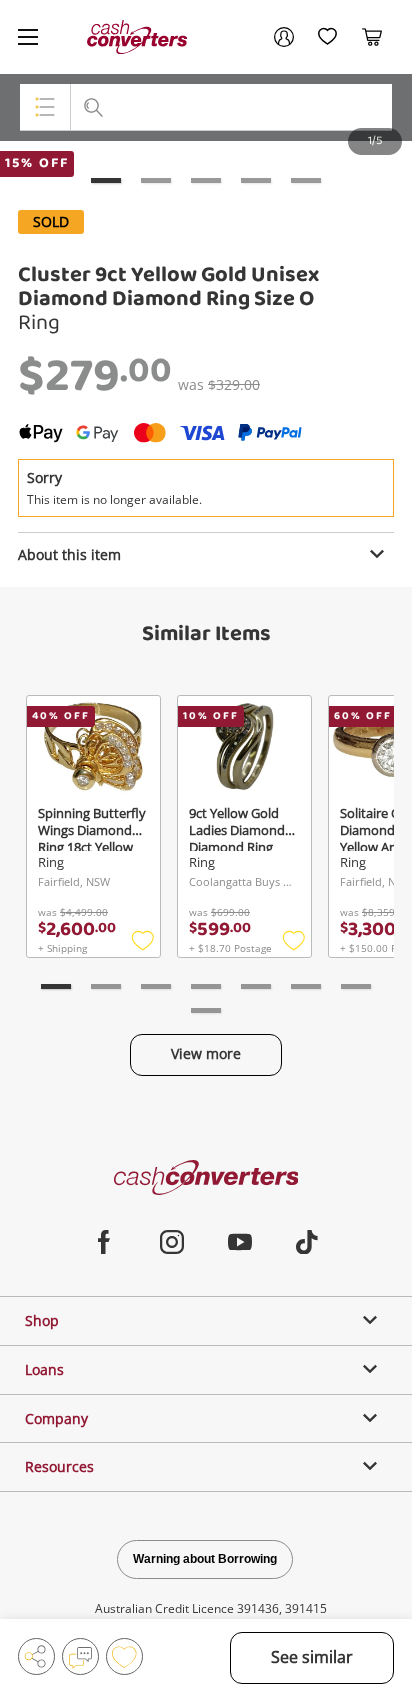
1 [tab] (106, 180)
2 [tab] (156, 180)
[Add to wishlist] (124, 1656)
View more (206, 1053)
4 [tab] (256, 180)
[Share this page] (36, 1656)
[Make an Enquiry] (80, 1656)
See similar (312, 1657)
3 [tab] (206, 180)
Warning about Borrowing (205, 1559)
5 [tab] (306, 180)
